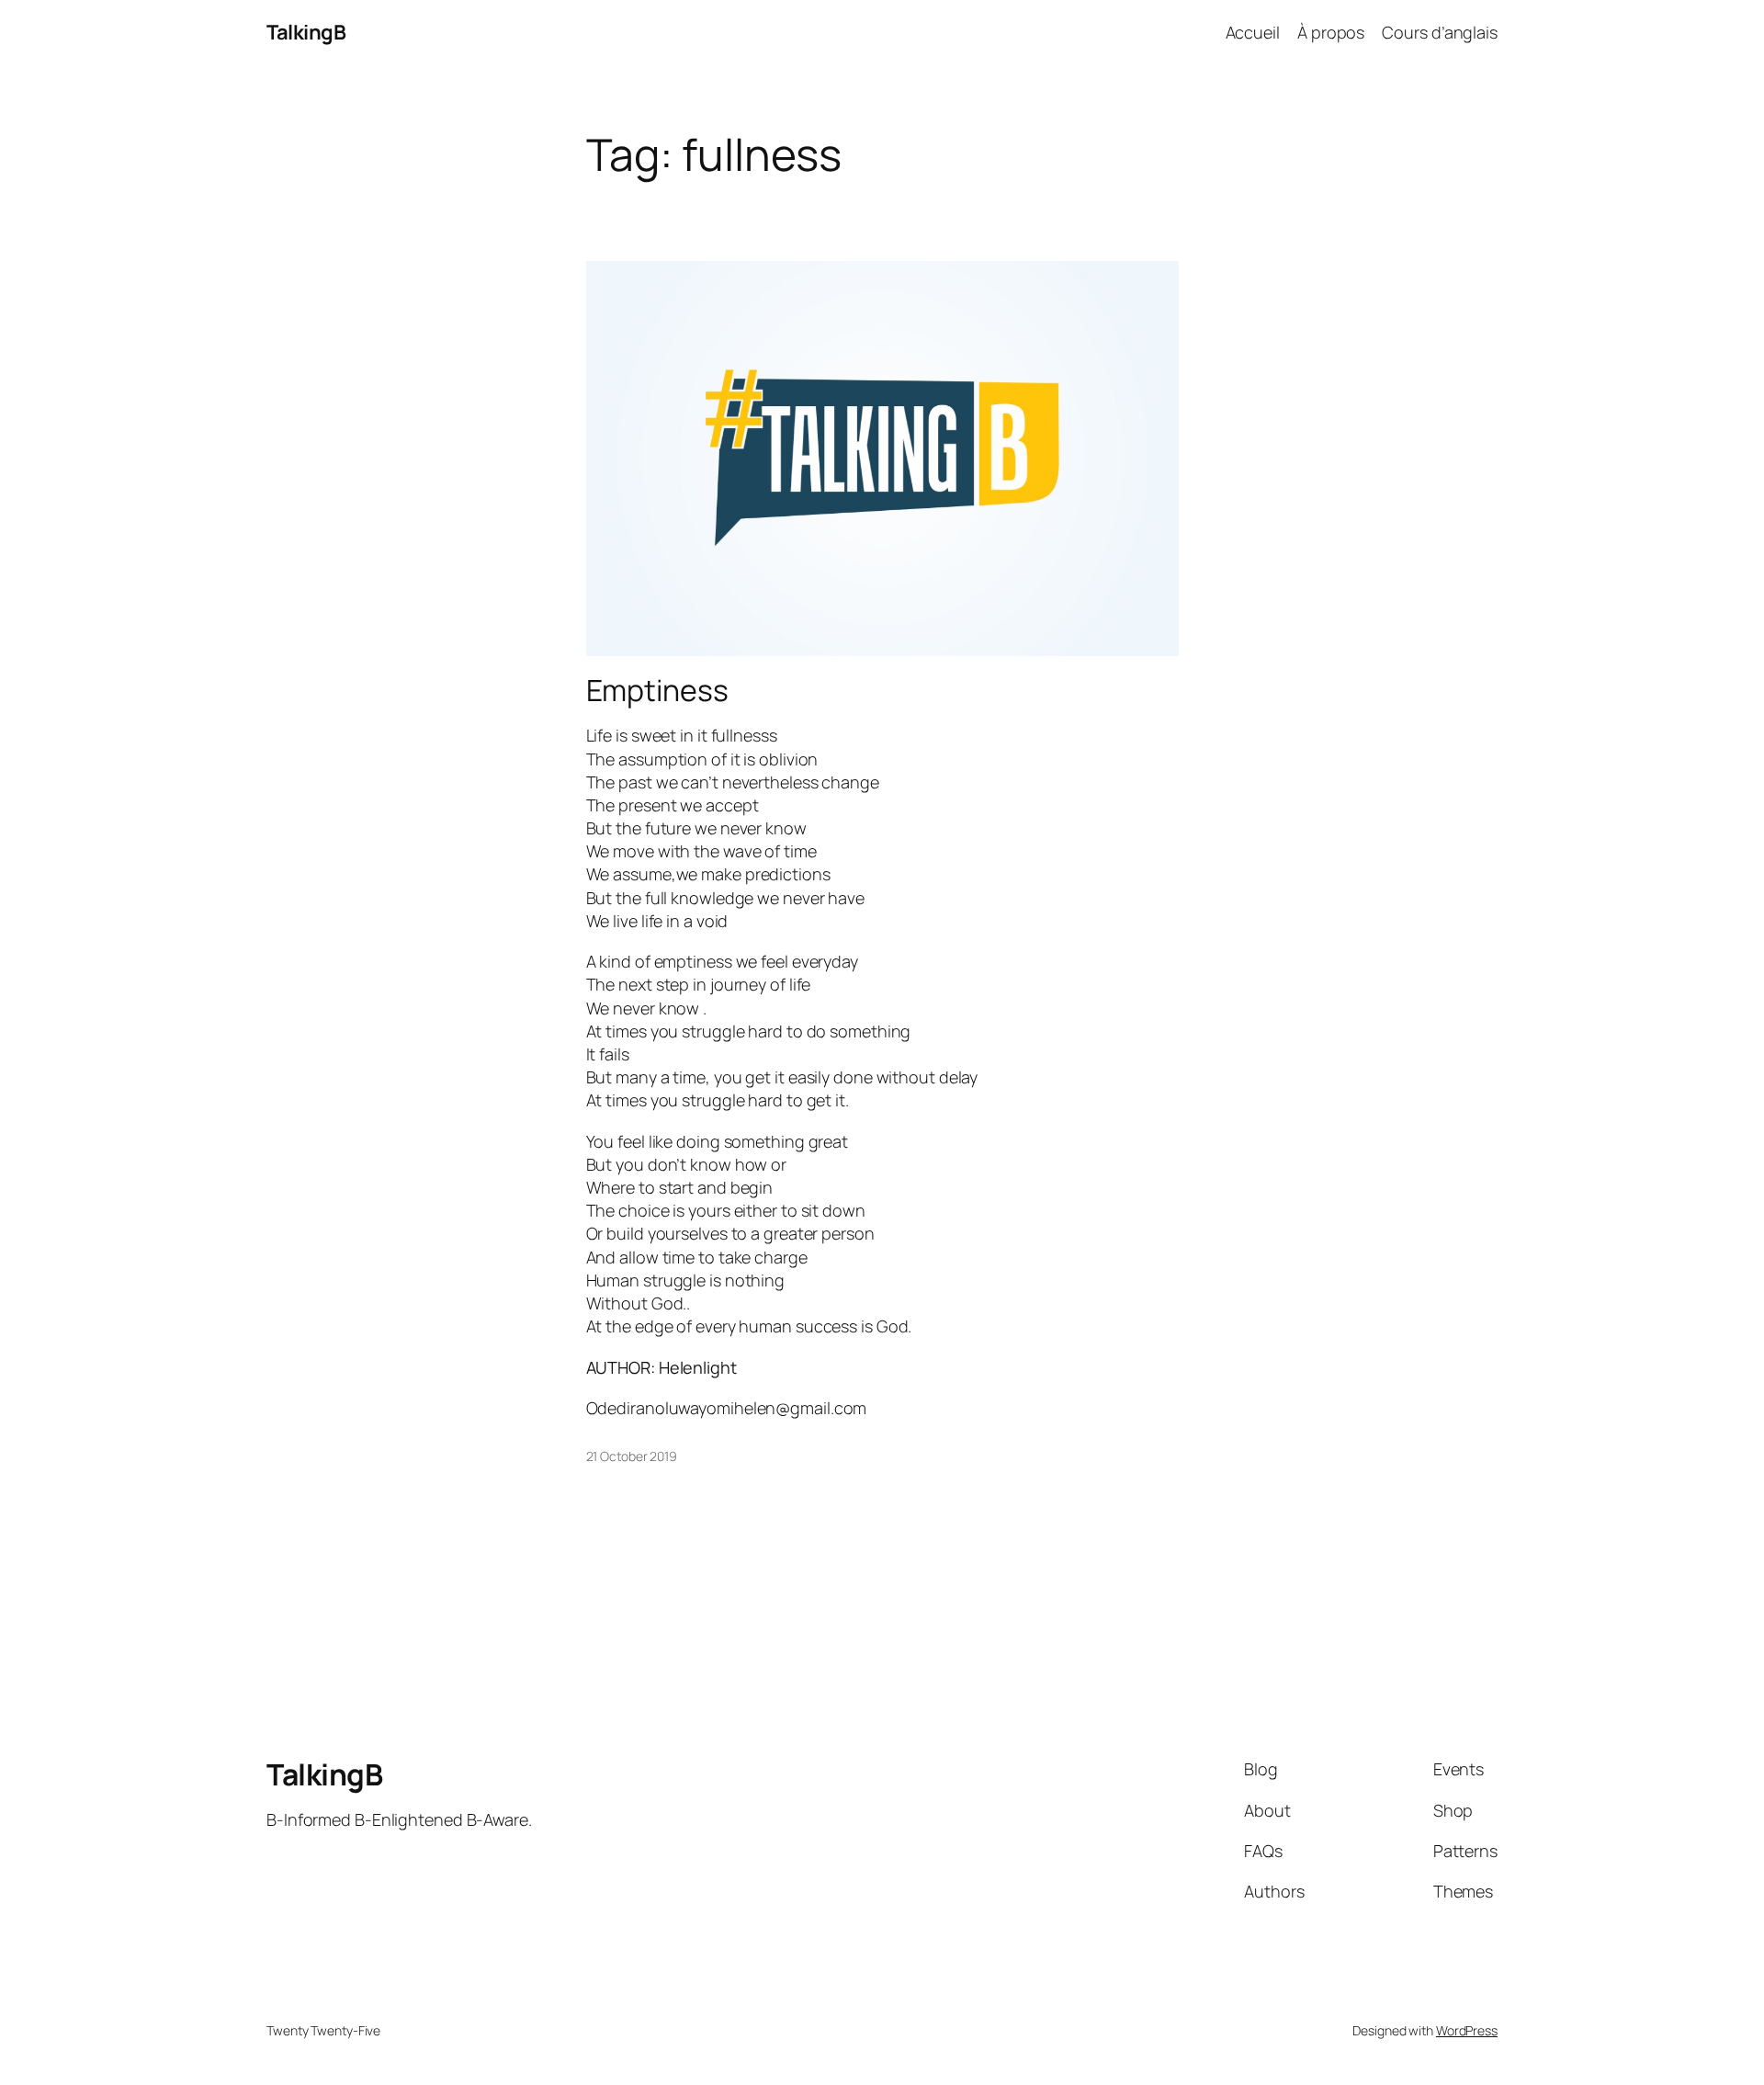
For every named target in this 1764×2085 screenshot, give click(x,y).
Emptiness (657, 690)
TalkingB (306, 32)
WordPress (1467, 2030)
